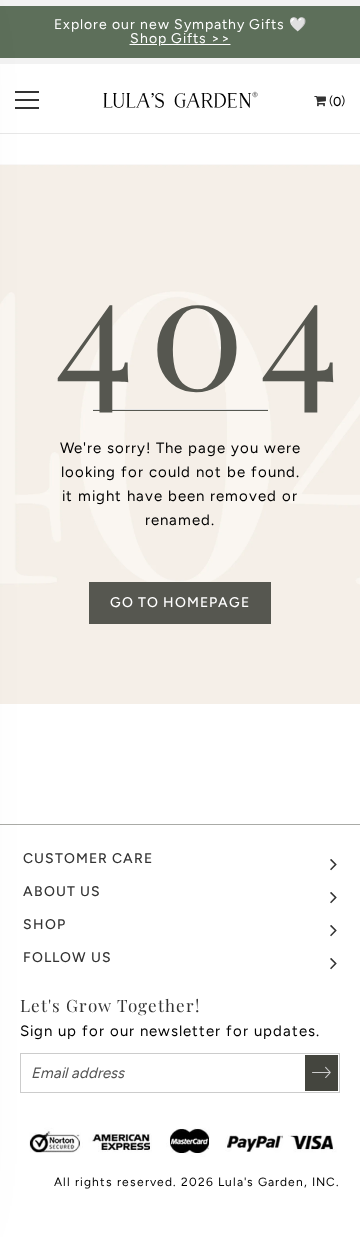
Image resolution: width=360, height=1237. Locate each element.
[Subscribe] (321, 1073)
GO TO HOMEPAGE (180, 602)
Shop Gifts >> (180, 39)
